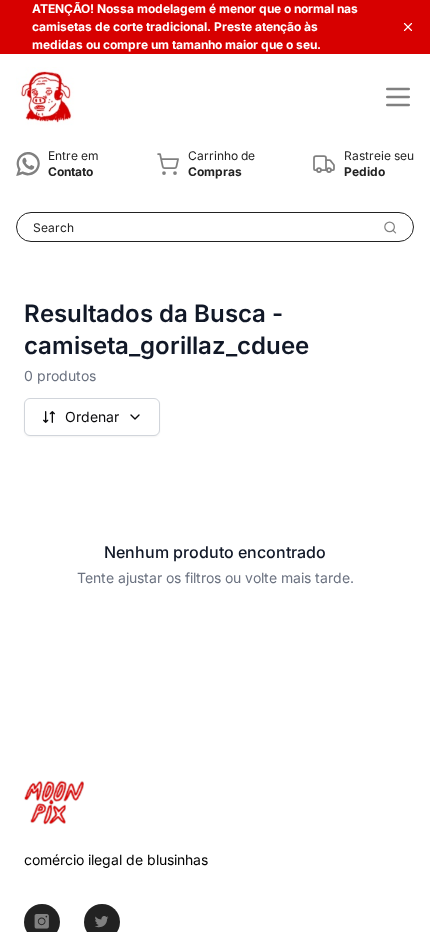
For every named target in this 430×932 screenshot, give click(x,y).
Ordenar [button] (92, 416)
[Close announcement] (408, 27)
